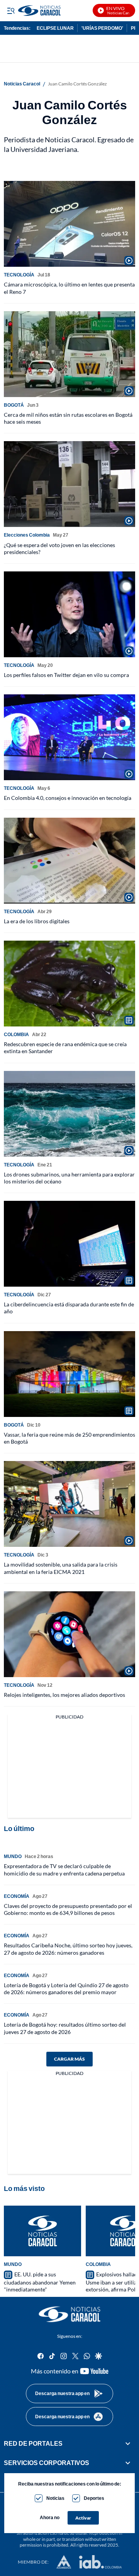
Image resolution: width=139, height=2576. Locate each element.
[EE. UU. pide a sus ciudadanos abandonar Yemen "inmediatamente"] (42, 2231)
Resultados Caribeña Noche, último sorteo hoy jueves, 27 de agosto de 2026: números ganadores (68, 1949)
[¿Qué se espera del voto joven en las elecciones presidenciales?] (69, 484)
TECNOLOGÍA (19, 275)
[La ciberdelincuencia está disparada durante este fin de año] (69, 1244)
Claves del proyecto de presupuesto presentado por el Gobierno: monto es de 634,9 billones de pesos (68, 1909)
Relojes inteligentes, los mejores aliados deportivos (64, 1695)
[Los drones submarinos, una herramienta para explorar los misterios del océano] (69, 1114)
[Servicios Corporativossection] (128, 2463)
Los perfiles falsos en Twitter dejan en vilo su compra (66, 675)
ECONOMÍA (17, 1896)
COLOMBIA (16, 1034)
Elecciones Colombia (27, 535)
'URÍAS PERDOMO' (102, 28)
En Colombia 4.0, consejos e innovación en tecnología (68, 798)
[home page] (69, 2314)
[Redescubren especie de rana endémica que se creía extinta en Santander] (69, 984)
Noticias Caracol (22, 84)
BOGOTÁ (14, 405)
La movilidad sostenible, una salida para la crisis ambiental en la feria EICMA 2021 (61, 1568)
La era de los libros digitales (37, 921)
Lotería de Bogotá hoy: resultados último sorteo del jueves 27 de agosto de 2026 (65, 2028)
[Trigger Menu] (11, 10)
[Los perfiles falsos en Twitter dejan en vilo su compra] (69, 614)
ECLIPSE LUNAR (55, 28)
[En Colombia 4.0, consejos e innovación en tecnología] (69, 737)
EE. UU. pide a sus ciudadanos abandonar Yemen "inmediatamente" (40, 2282)
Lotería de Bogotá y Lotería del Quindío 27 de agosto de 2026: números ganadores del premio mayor (66, 1989)
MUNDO (13, 1856)
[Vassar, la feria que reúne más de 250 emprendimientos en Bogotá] (69, 1374)
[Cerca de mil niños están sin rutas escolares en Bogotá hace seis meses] (69, 354)
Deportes (94, 2498)
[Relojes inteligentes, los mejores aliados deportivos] (69, 1634)
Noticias (55, 2498)
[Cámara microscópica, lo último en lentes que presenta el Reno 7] (69, 224)
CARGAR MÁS (69, 2059)
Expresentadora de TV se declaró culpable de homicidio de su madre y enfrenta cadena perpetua (64, 1869)
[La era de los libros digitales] (69, 861)
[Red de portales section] (128, 2443)
